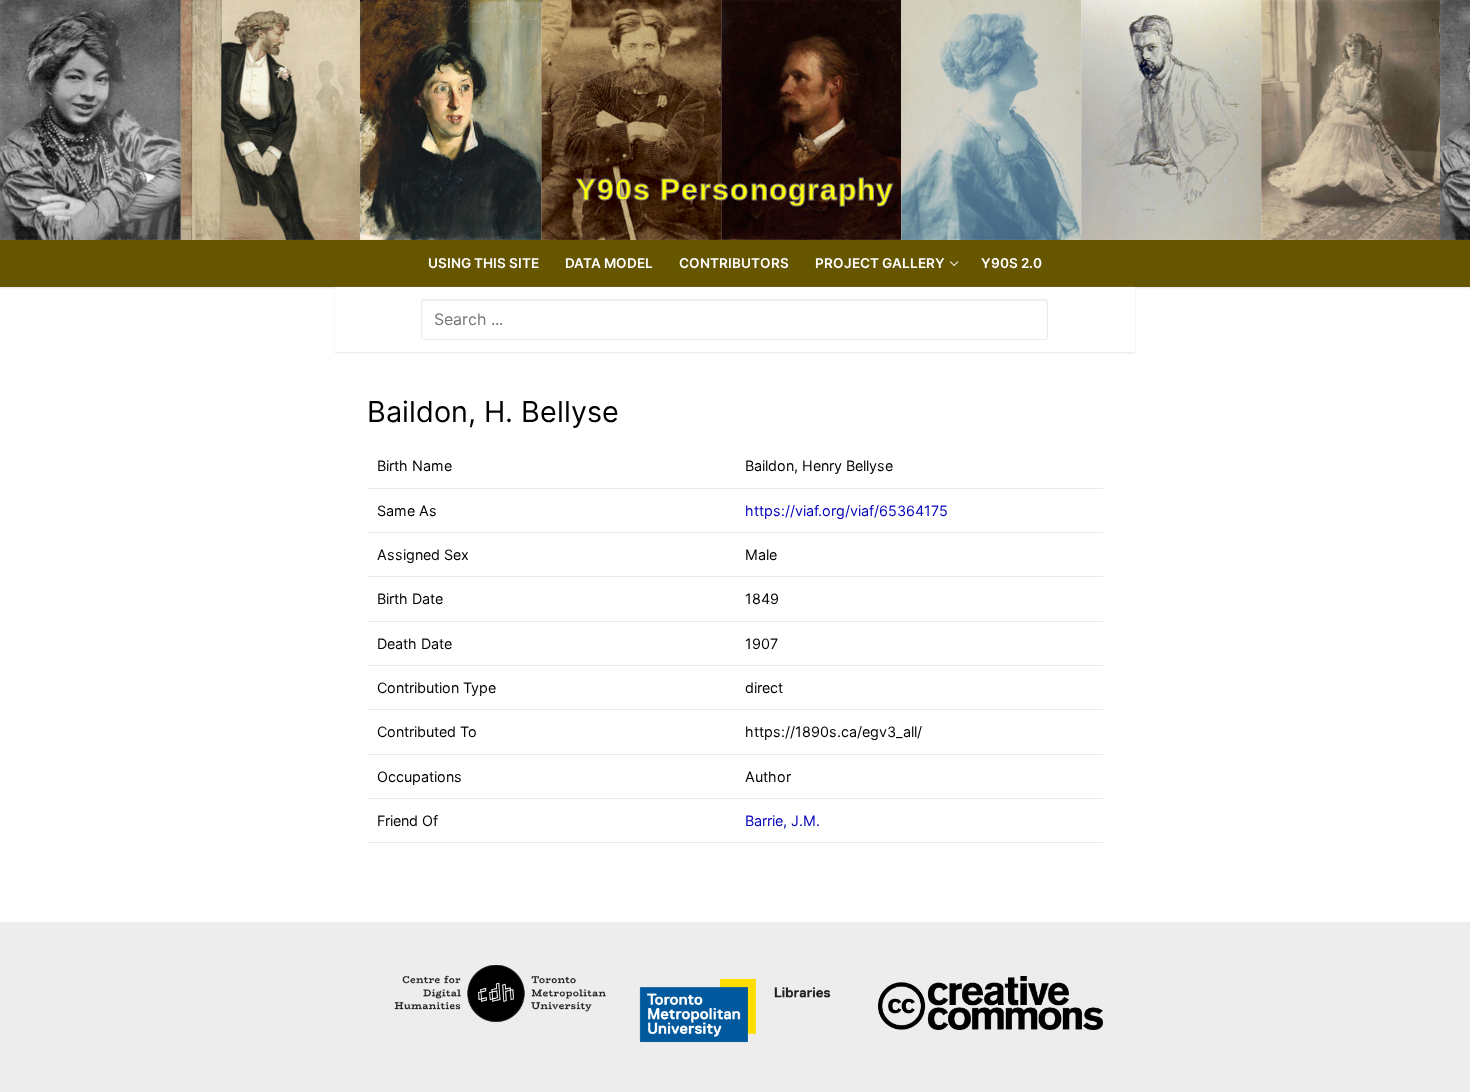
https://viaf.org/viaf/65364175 (846, 510)
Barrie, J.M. (782, 820)
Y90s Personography (735, 190)
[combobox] (734, 319)
